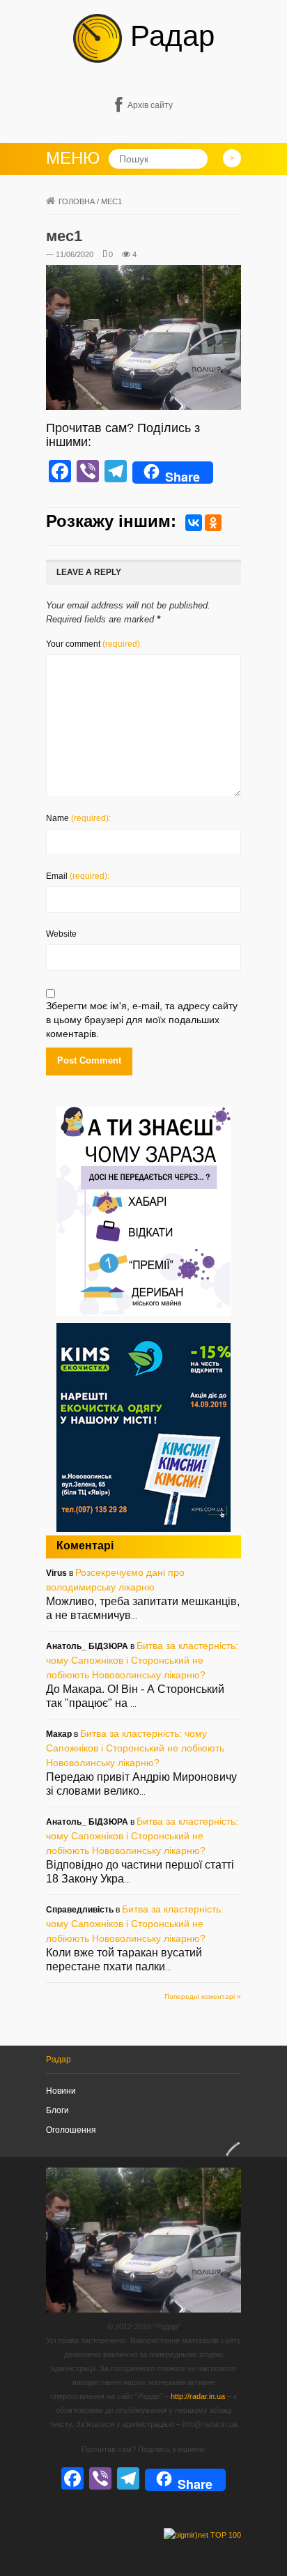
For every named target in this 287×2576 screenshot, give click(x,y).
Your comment (94, 644)
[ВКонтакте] (194, 523)
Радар (168, 36)
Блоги (57, 2110)
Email (78, 876)
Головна (77, 201)
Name (78, 818)
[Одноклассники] (213, 523)
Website (61, 934)
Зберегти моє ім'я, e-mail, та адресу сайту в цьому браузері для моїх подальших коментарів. (142, 1020)
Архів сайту (150, 105)
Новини (61, 2091)
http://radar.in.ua (198, 2396)
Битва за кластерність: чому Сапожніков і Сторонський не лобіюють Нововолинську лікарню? (142, 1660)
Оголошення (71, 2130)
